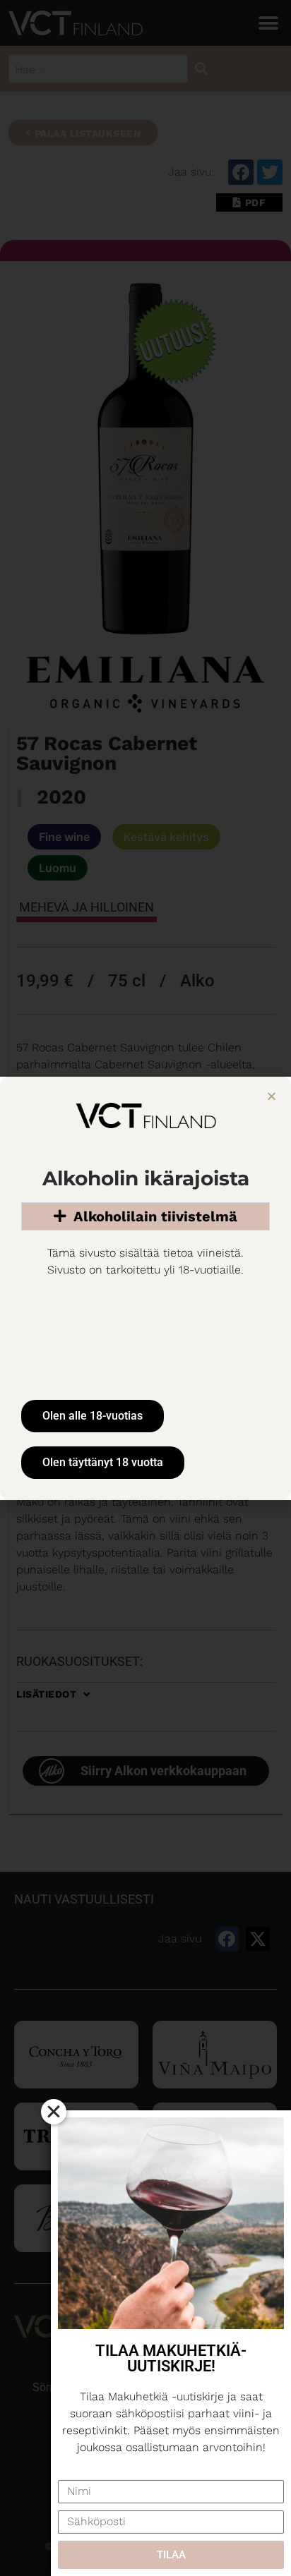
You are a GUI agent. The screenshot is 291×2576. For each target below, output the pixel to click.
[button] (272, 1096)
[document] (145, 1288)
